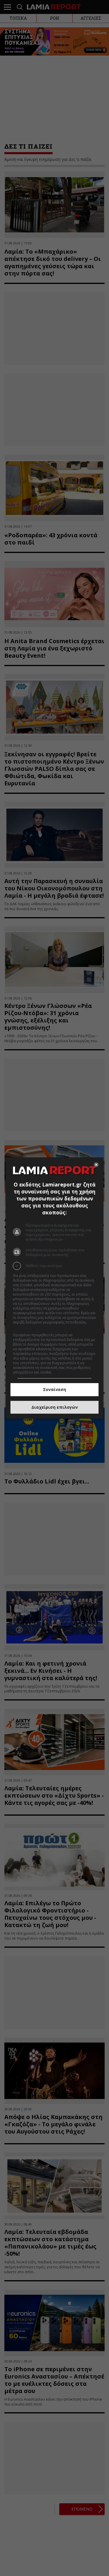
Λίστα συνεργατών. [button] (29, 1327)
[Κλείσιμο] (96, 1165)
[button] (55, 1266)
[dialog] (55, 1288)
